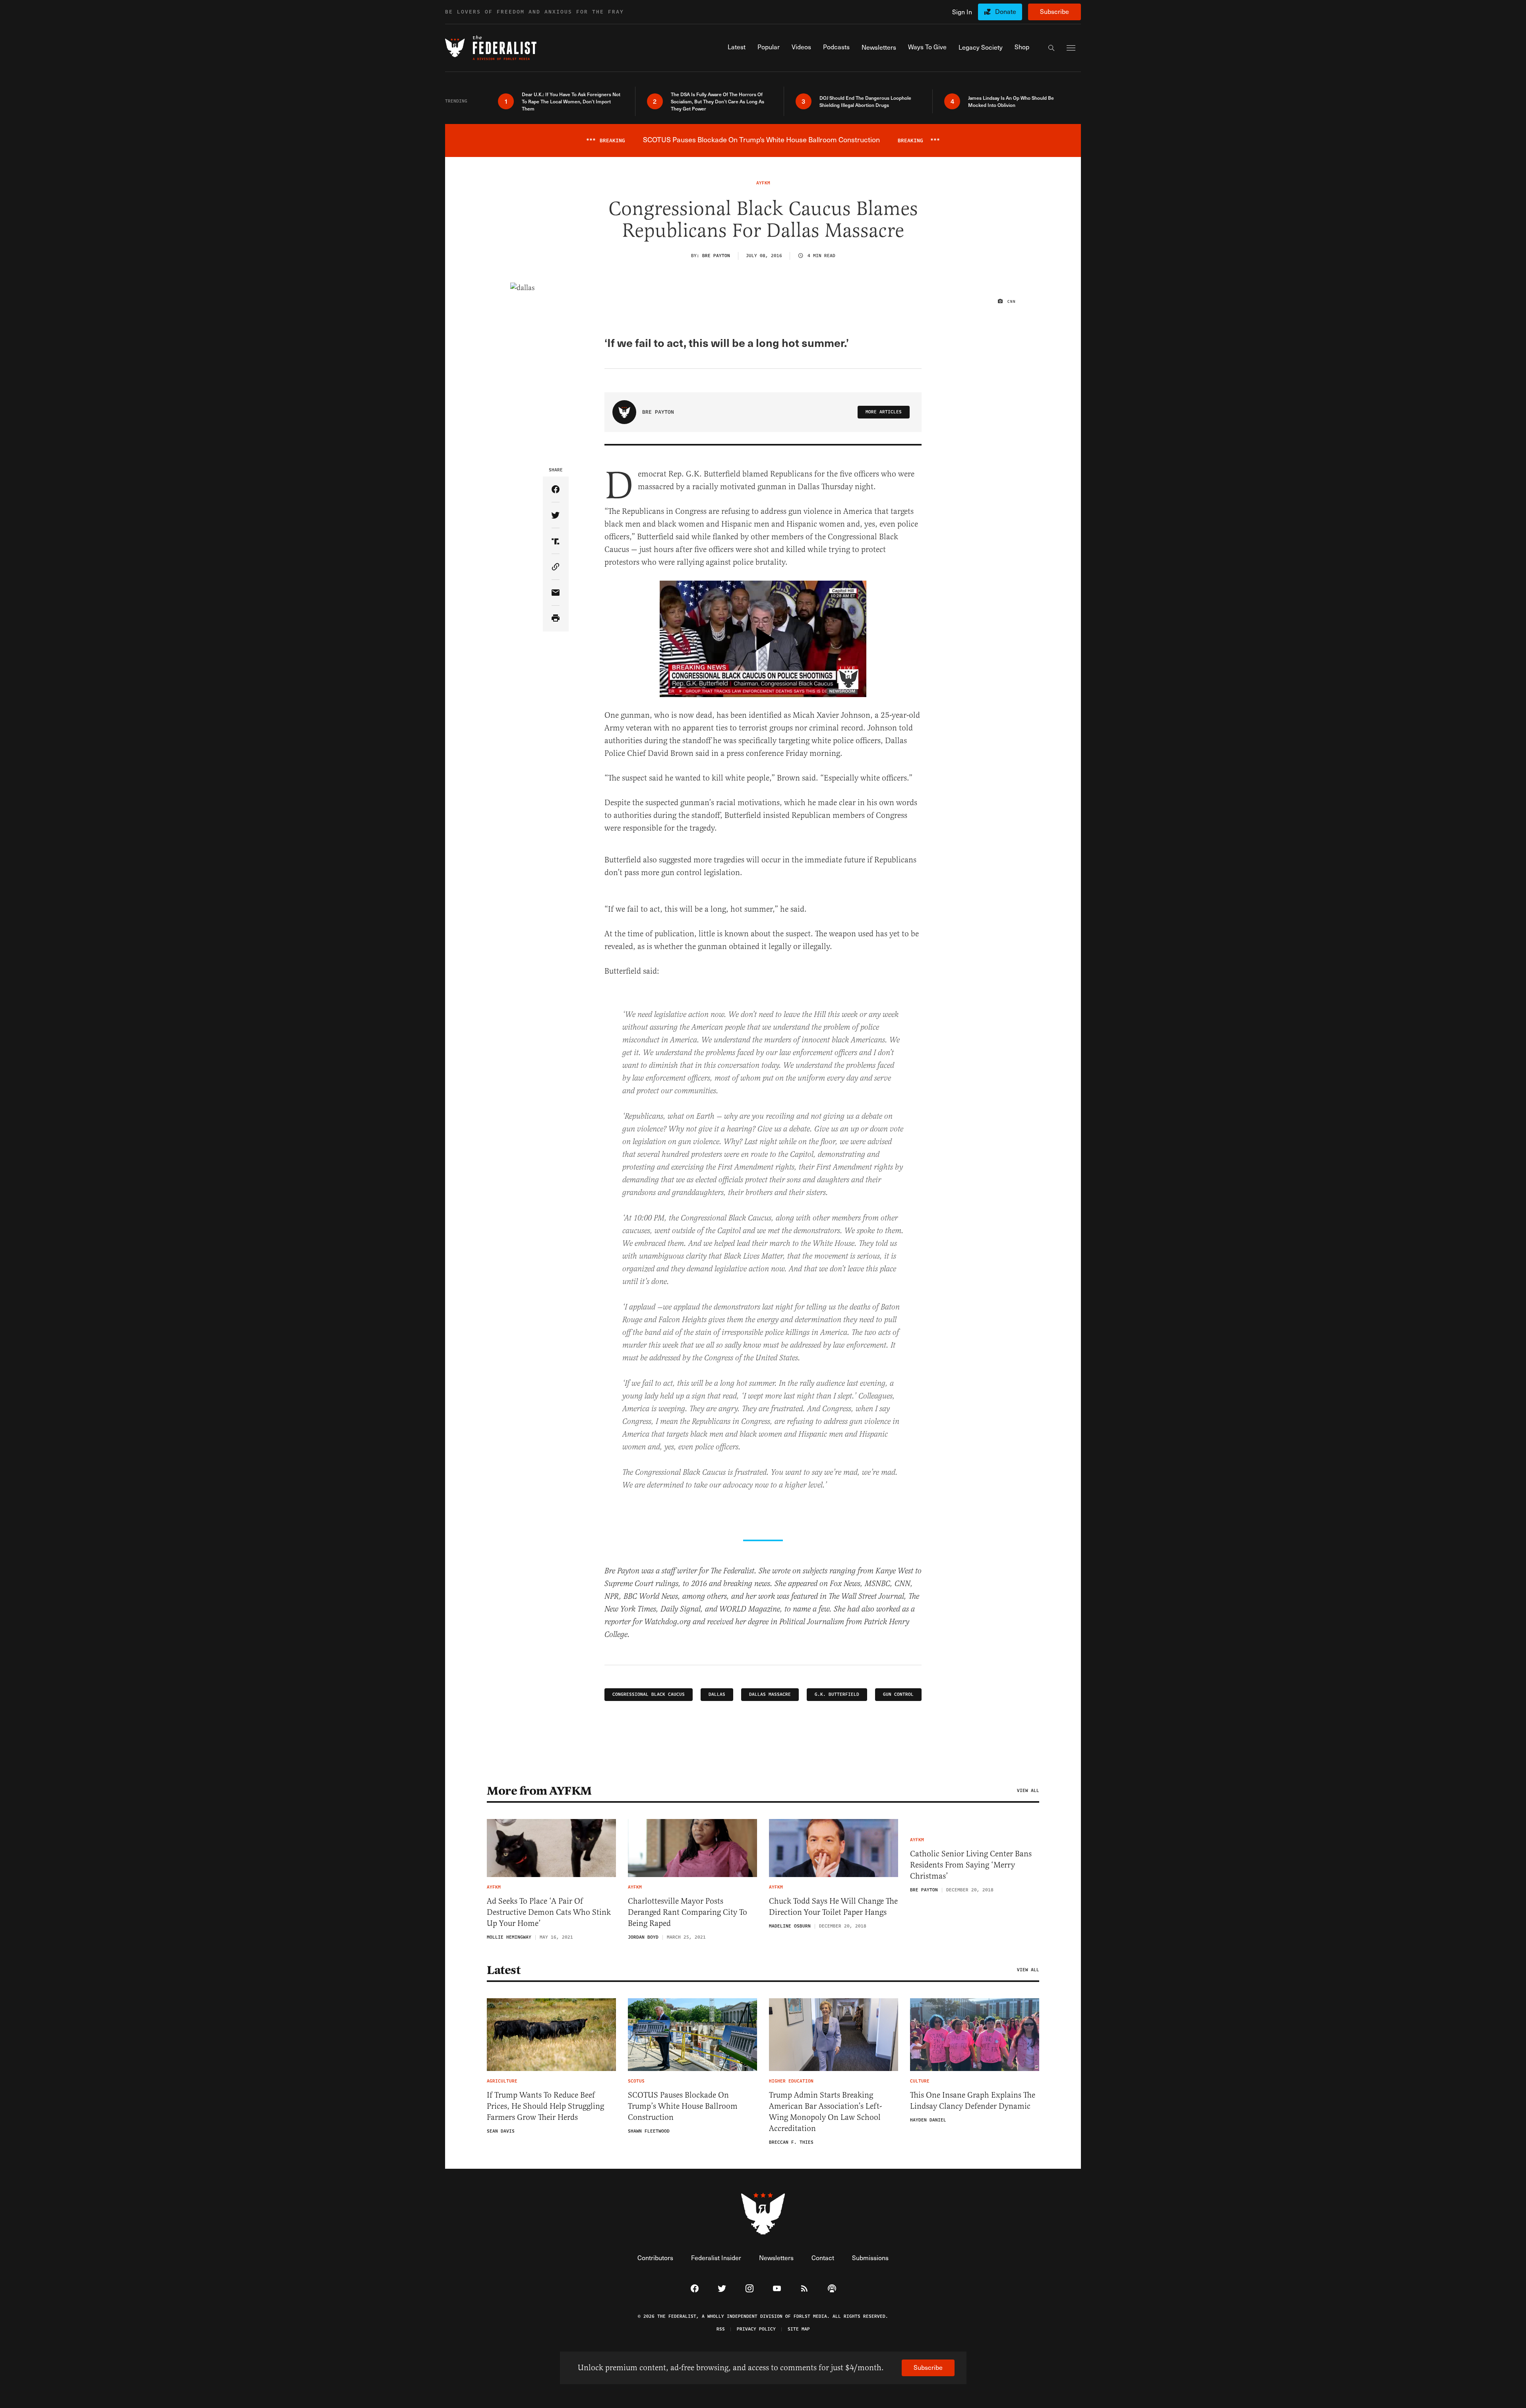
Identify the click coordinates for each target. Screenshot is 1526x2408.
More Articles (884, 412)
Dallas (717, 1694)
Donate (1006, 11)
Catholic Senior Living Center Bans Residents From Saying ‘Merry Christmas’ (971, 1865)
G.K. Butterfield (837, 1694)
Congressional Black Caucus (649, 1694)
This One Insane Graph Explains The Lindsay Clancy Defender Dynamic (973, 2101)
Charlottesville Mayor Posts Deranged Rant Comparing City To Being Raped (687, 1912)
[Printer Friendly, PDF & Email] (556, 619)
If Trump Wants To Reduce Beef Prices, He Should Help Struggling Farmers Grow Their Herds (545, 2106)
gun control (898, 1694)
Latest (504, 1970)
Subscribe (1054, 11)
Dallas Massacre (770, 1694)
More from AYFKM (539, 1791)
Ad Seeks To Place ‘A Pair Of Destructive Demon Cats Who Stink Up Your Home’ (549, 1912)
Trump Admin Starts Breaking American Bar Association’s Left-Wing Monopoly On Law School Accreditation (825, 2112)
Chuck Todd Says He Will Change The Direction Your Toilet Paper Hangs (833, 1907)
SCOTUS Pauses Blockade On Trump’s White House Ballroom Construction (683, 2106)
